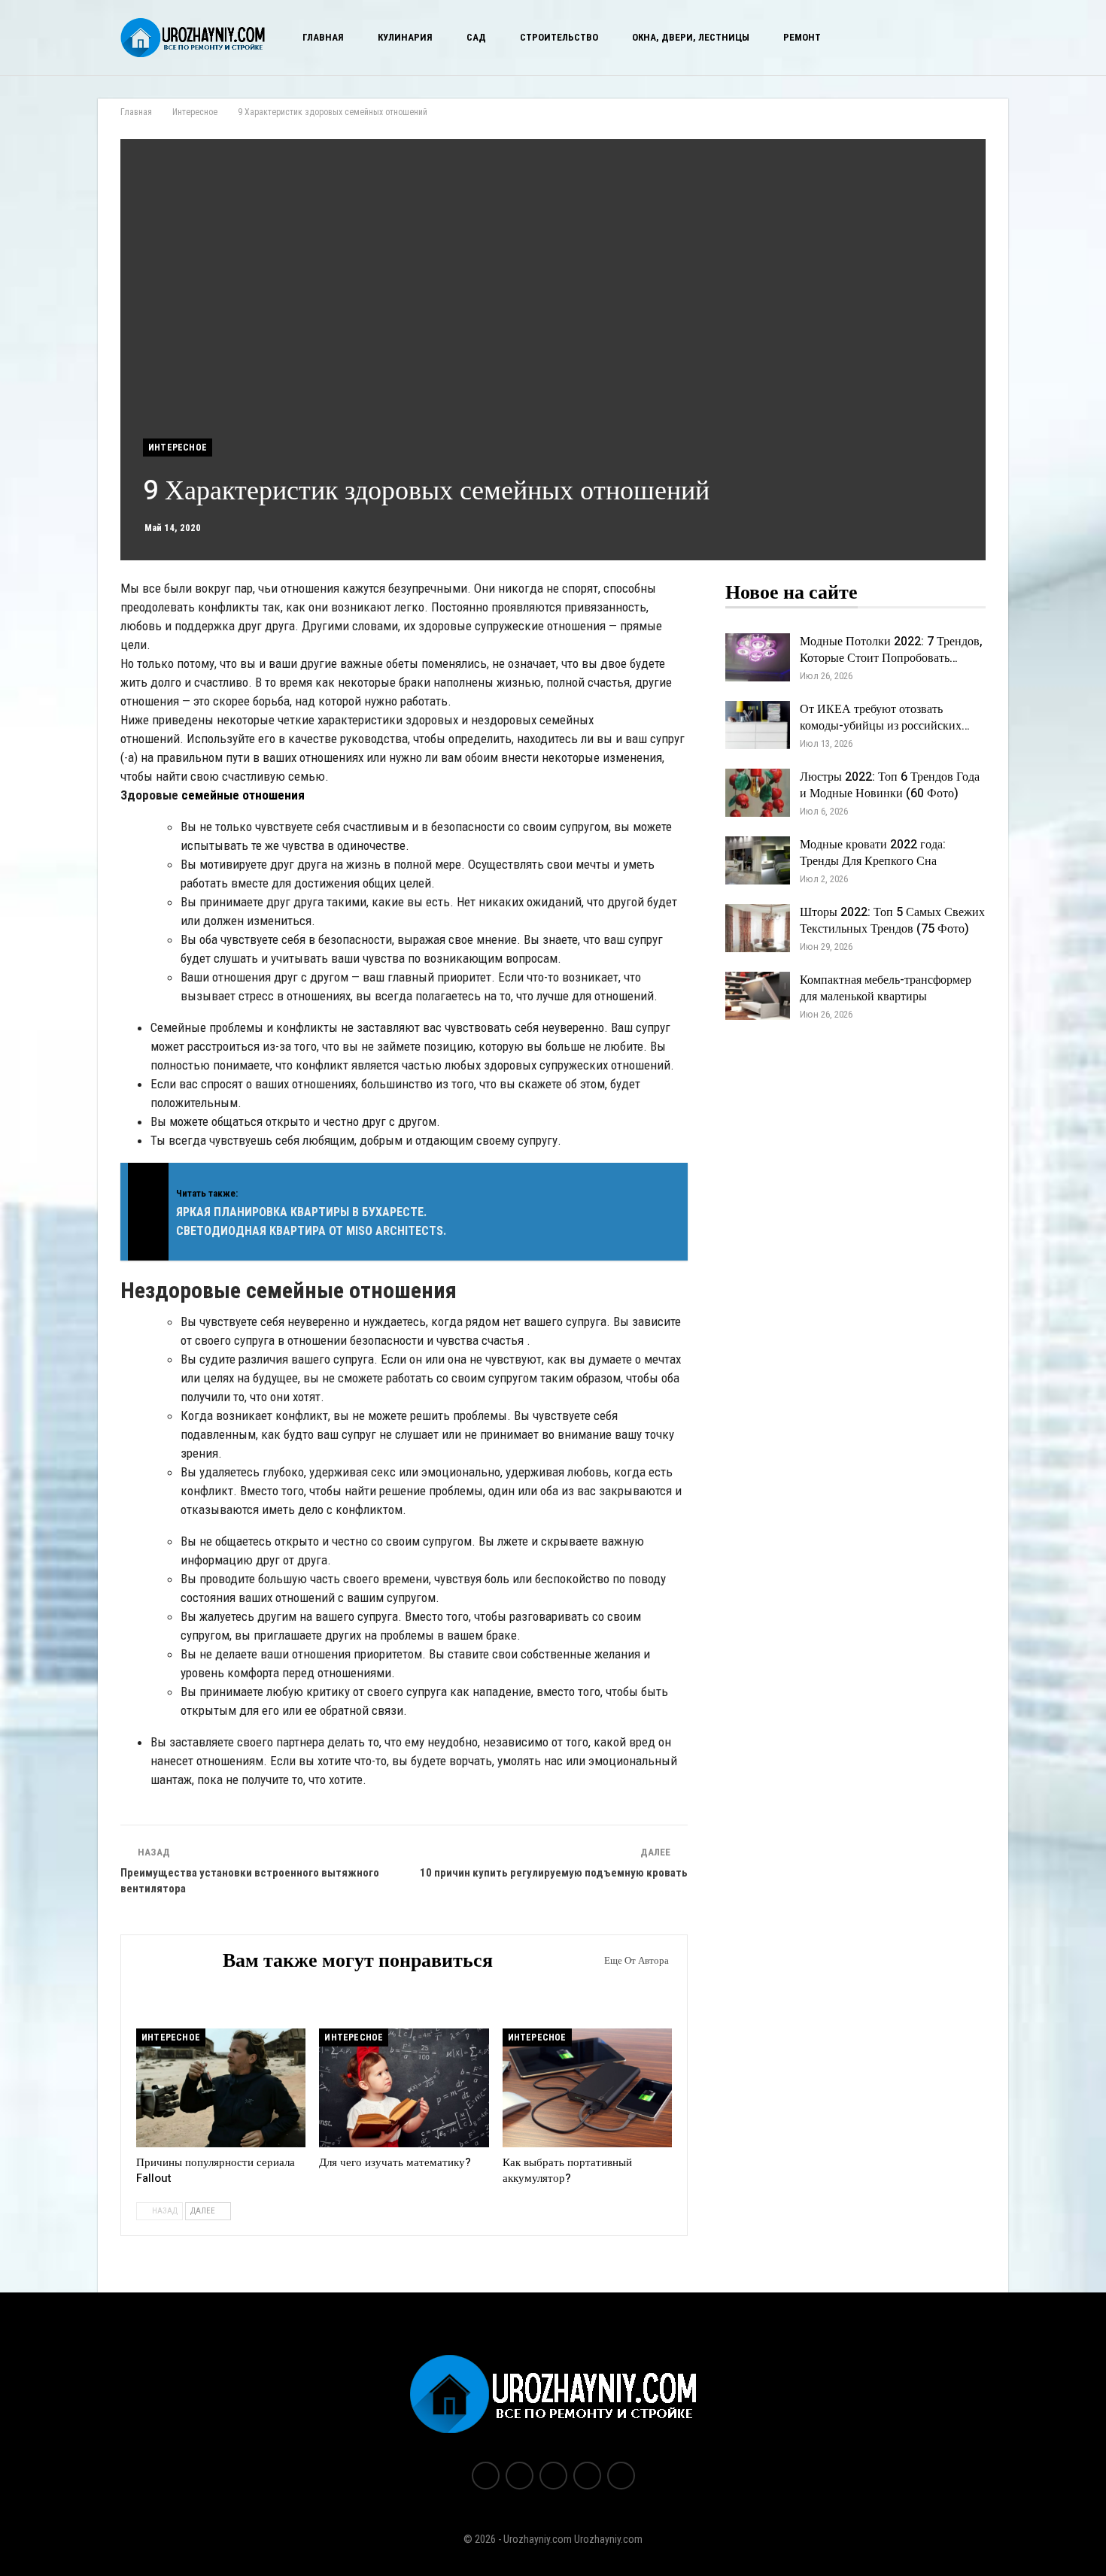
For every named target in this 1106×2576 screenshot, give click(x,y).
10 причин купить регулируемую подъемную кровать (554, 1873)
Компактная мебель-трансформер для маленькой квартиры (886, 988)
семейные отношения (243, 795)
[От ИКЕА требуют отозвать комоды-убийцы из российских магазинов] (758, 725)
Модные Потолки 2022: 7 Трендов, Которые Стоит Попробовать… (891, 650)
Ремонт (802, 37)
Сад (476, 37)
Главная (323, 37)
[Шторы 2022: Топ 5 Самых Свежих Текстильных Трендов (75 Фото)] (758, 928)
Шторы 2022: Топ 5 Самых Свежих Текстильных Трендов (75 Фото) (892, 921)
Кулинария (405, 37)
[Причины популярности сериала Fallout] (221, 2088)
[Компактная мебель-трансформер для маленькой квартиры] (758, 996)
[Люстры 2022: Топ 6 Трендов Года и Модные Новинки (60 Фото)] (758, 793)
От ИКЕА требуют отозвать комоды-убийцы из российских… (885, 718)
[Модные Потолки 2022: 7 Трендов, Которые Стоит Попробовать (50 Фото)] (758, 657)
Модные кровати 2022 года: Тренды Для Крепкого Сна (873, 853)
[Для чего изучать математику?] (404, 2088)
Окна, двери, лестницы (691, 37)
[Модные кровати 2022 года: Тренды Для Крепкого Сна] (758, 860)
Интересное (178, 448)
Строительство (559, 37)
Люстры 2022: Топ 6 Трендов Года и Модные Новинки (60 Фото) (890, 785)
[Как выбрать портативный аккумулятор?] (587, 2088)
